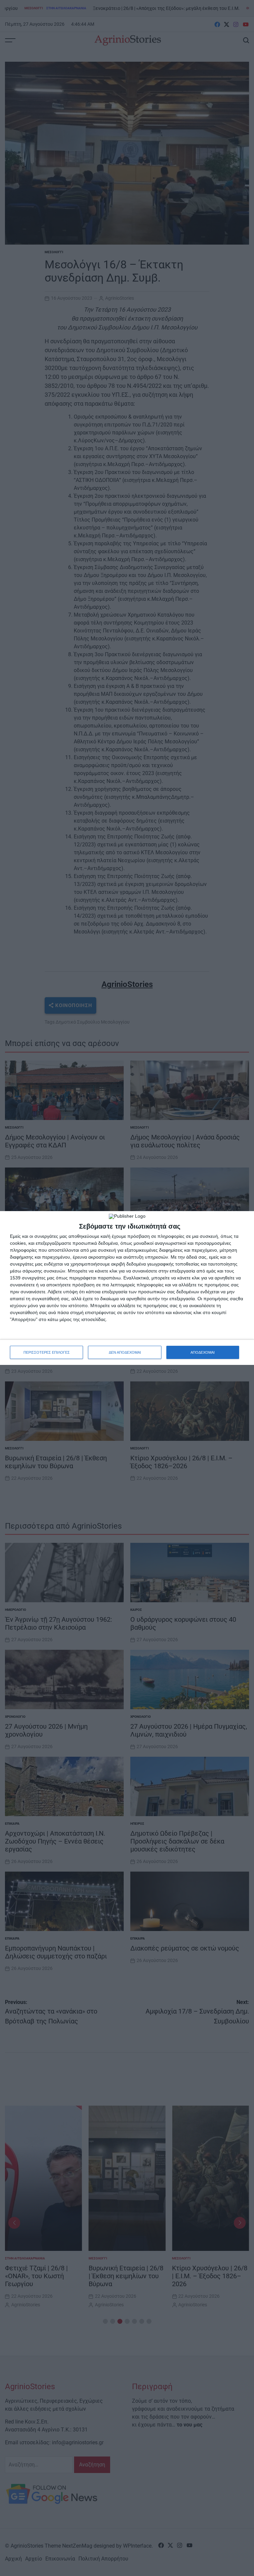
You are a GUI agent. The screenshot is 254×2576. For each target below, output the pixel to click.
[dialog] (127, 1288)
